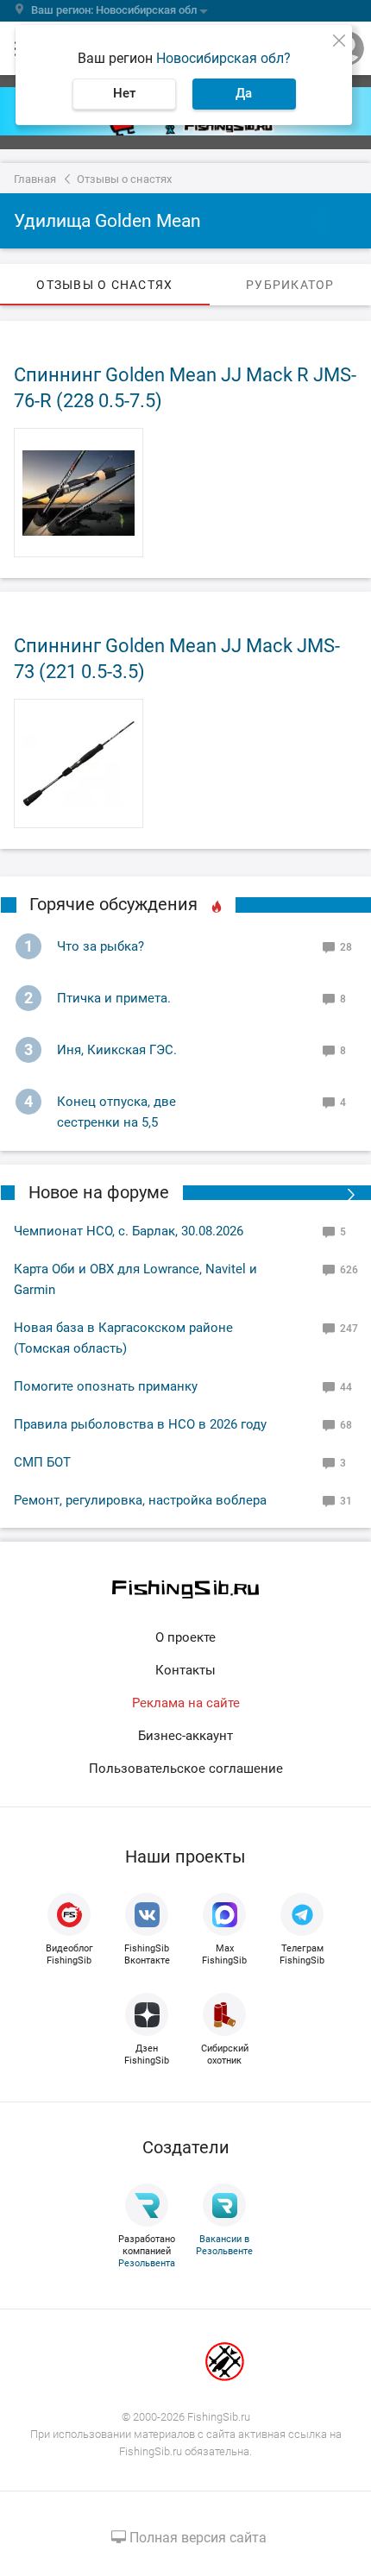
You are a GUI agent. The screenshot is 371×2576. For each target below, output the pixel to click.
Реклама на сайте (186, 1703)
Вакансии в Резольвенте (224, 2245)
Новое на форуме (99, 1192)
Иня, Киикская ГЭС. (117, 1050)
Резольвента (147, 2263)
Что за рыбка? (101, 946)
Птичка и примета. (114, 998)
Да (244, 93)
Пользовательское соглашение (186, 1769)
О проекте (185, 1637)
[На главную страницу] (185, 1590)
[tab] (105, 285)
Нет (124, 93)
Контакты (185, 1670)
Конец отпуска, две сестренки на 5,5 (116, 1112)
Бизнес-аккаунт (185, 1736)
